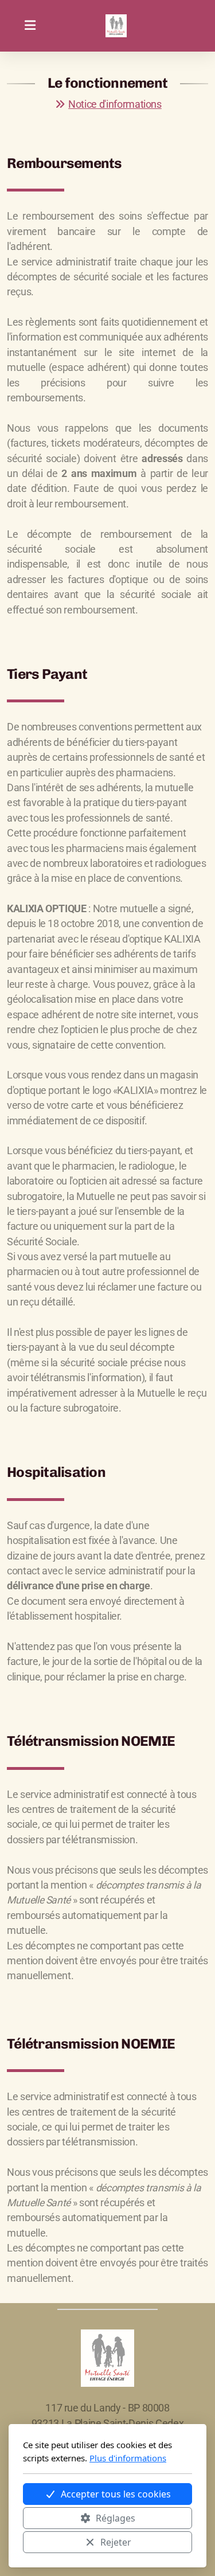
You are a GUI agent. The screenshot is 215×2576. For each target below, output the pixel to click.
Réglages (116, 2518)
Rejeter (116, 2542)
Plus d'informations (128, 2458)
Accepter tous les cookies (116, 2494)
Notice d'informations (115, 104)
